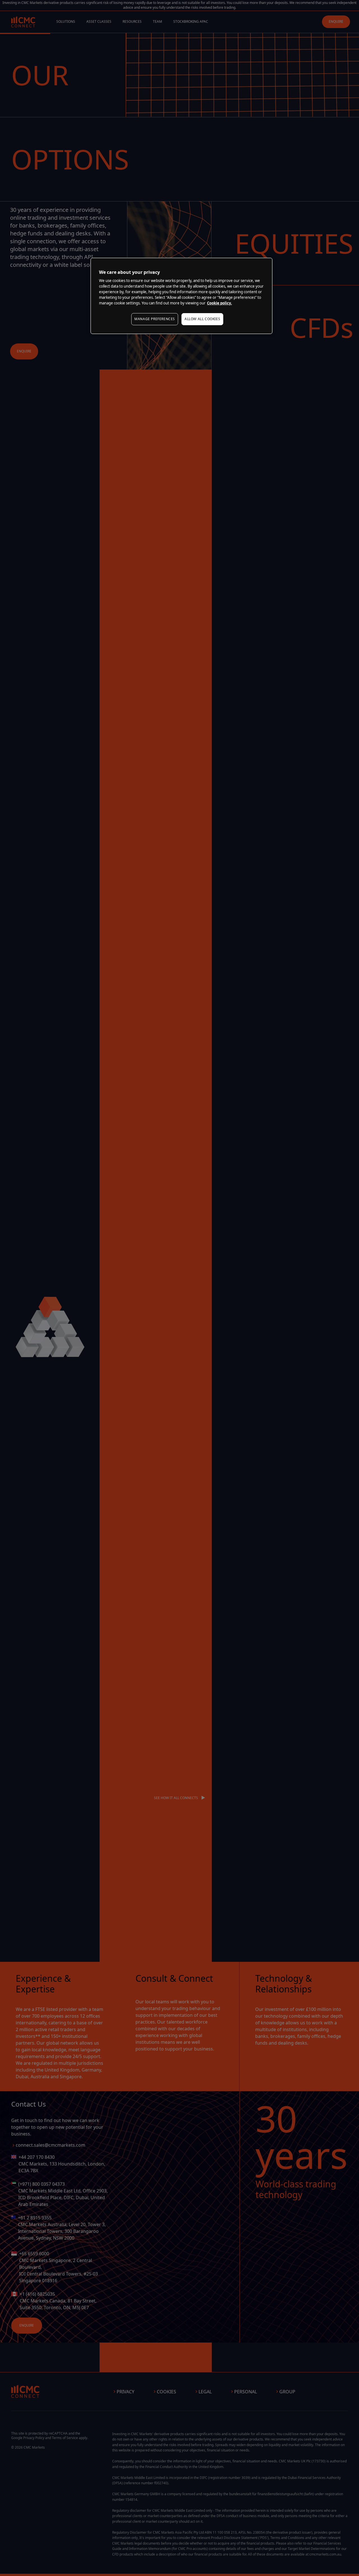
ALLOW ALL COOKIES (202, 319)
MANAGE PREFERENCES (155, 319)
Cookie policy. (219, 303)
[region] (181, 296)
